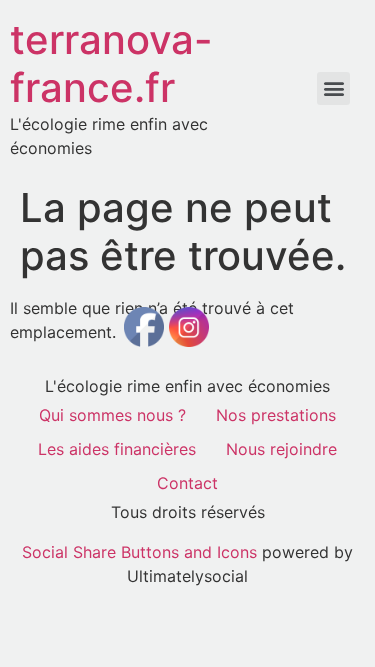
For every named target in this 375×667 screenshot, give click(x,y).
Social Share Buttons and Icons (139, 552)
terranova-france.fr (111, 63)
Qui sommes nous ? (112, 415)
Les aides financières (117, 449)
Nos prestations (276, 415)
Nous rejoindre (281, 449)
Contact (187, 483)
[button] (333, 88)
